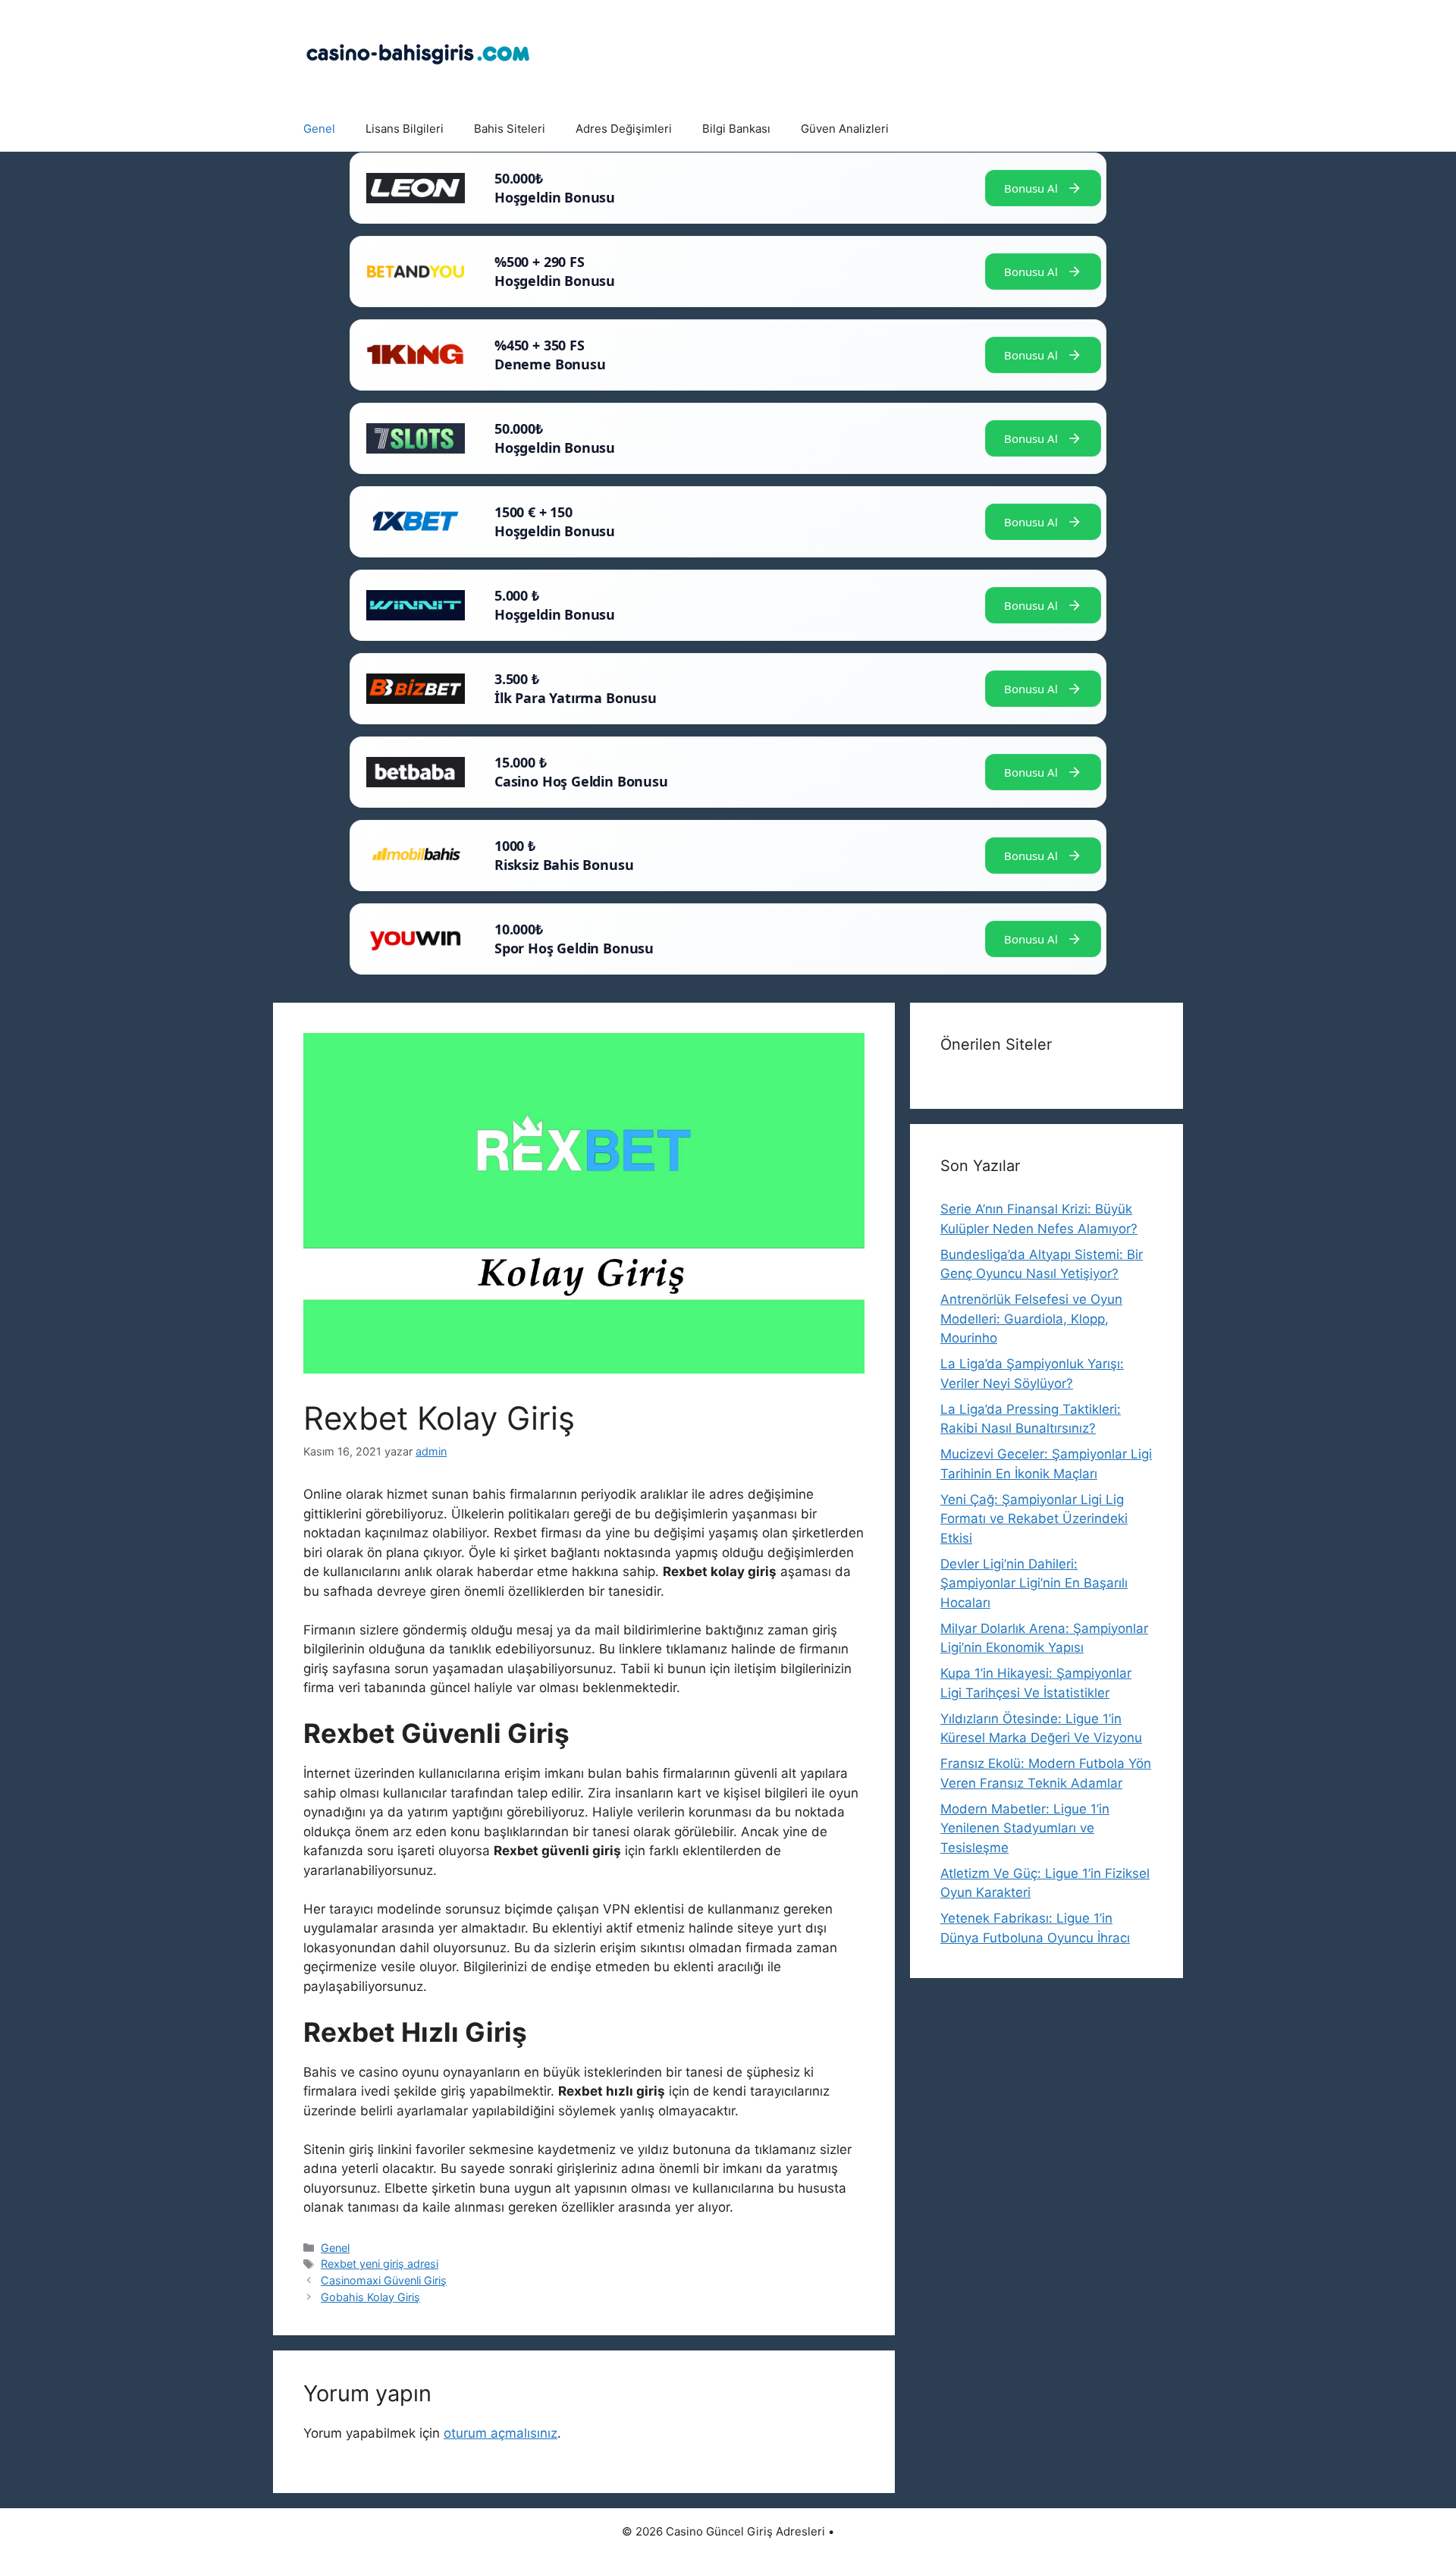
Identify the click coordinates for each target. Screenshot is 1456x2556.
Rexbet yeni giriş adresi (380, 2264)
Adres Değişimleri (624, 129)
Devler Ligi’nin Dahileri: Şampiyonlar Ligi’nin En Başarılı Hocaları (1034, 1583)
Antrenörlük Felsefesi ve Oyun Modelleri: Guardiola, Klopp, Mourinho (1031, 1319)
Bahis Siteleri (510, 129)
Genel (319, 129)
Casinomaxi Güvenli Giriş (384, 2280)
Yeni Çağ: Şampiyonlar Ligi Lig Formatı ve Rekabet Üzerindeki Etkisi (1034, 1519)
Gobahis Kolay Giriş (370, 2297)
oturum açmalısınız (500, 2433)
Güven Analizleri (845, 129)
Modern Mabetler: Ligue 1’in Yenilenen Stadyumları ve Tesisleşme (1025, 1828)
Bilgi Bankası (736, 129)
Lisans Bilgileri (405, 129)
